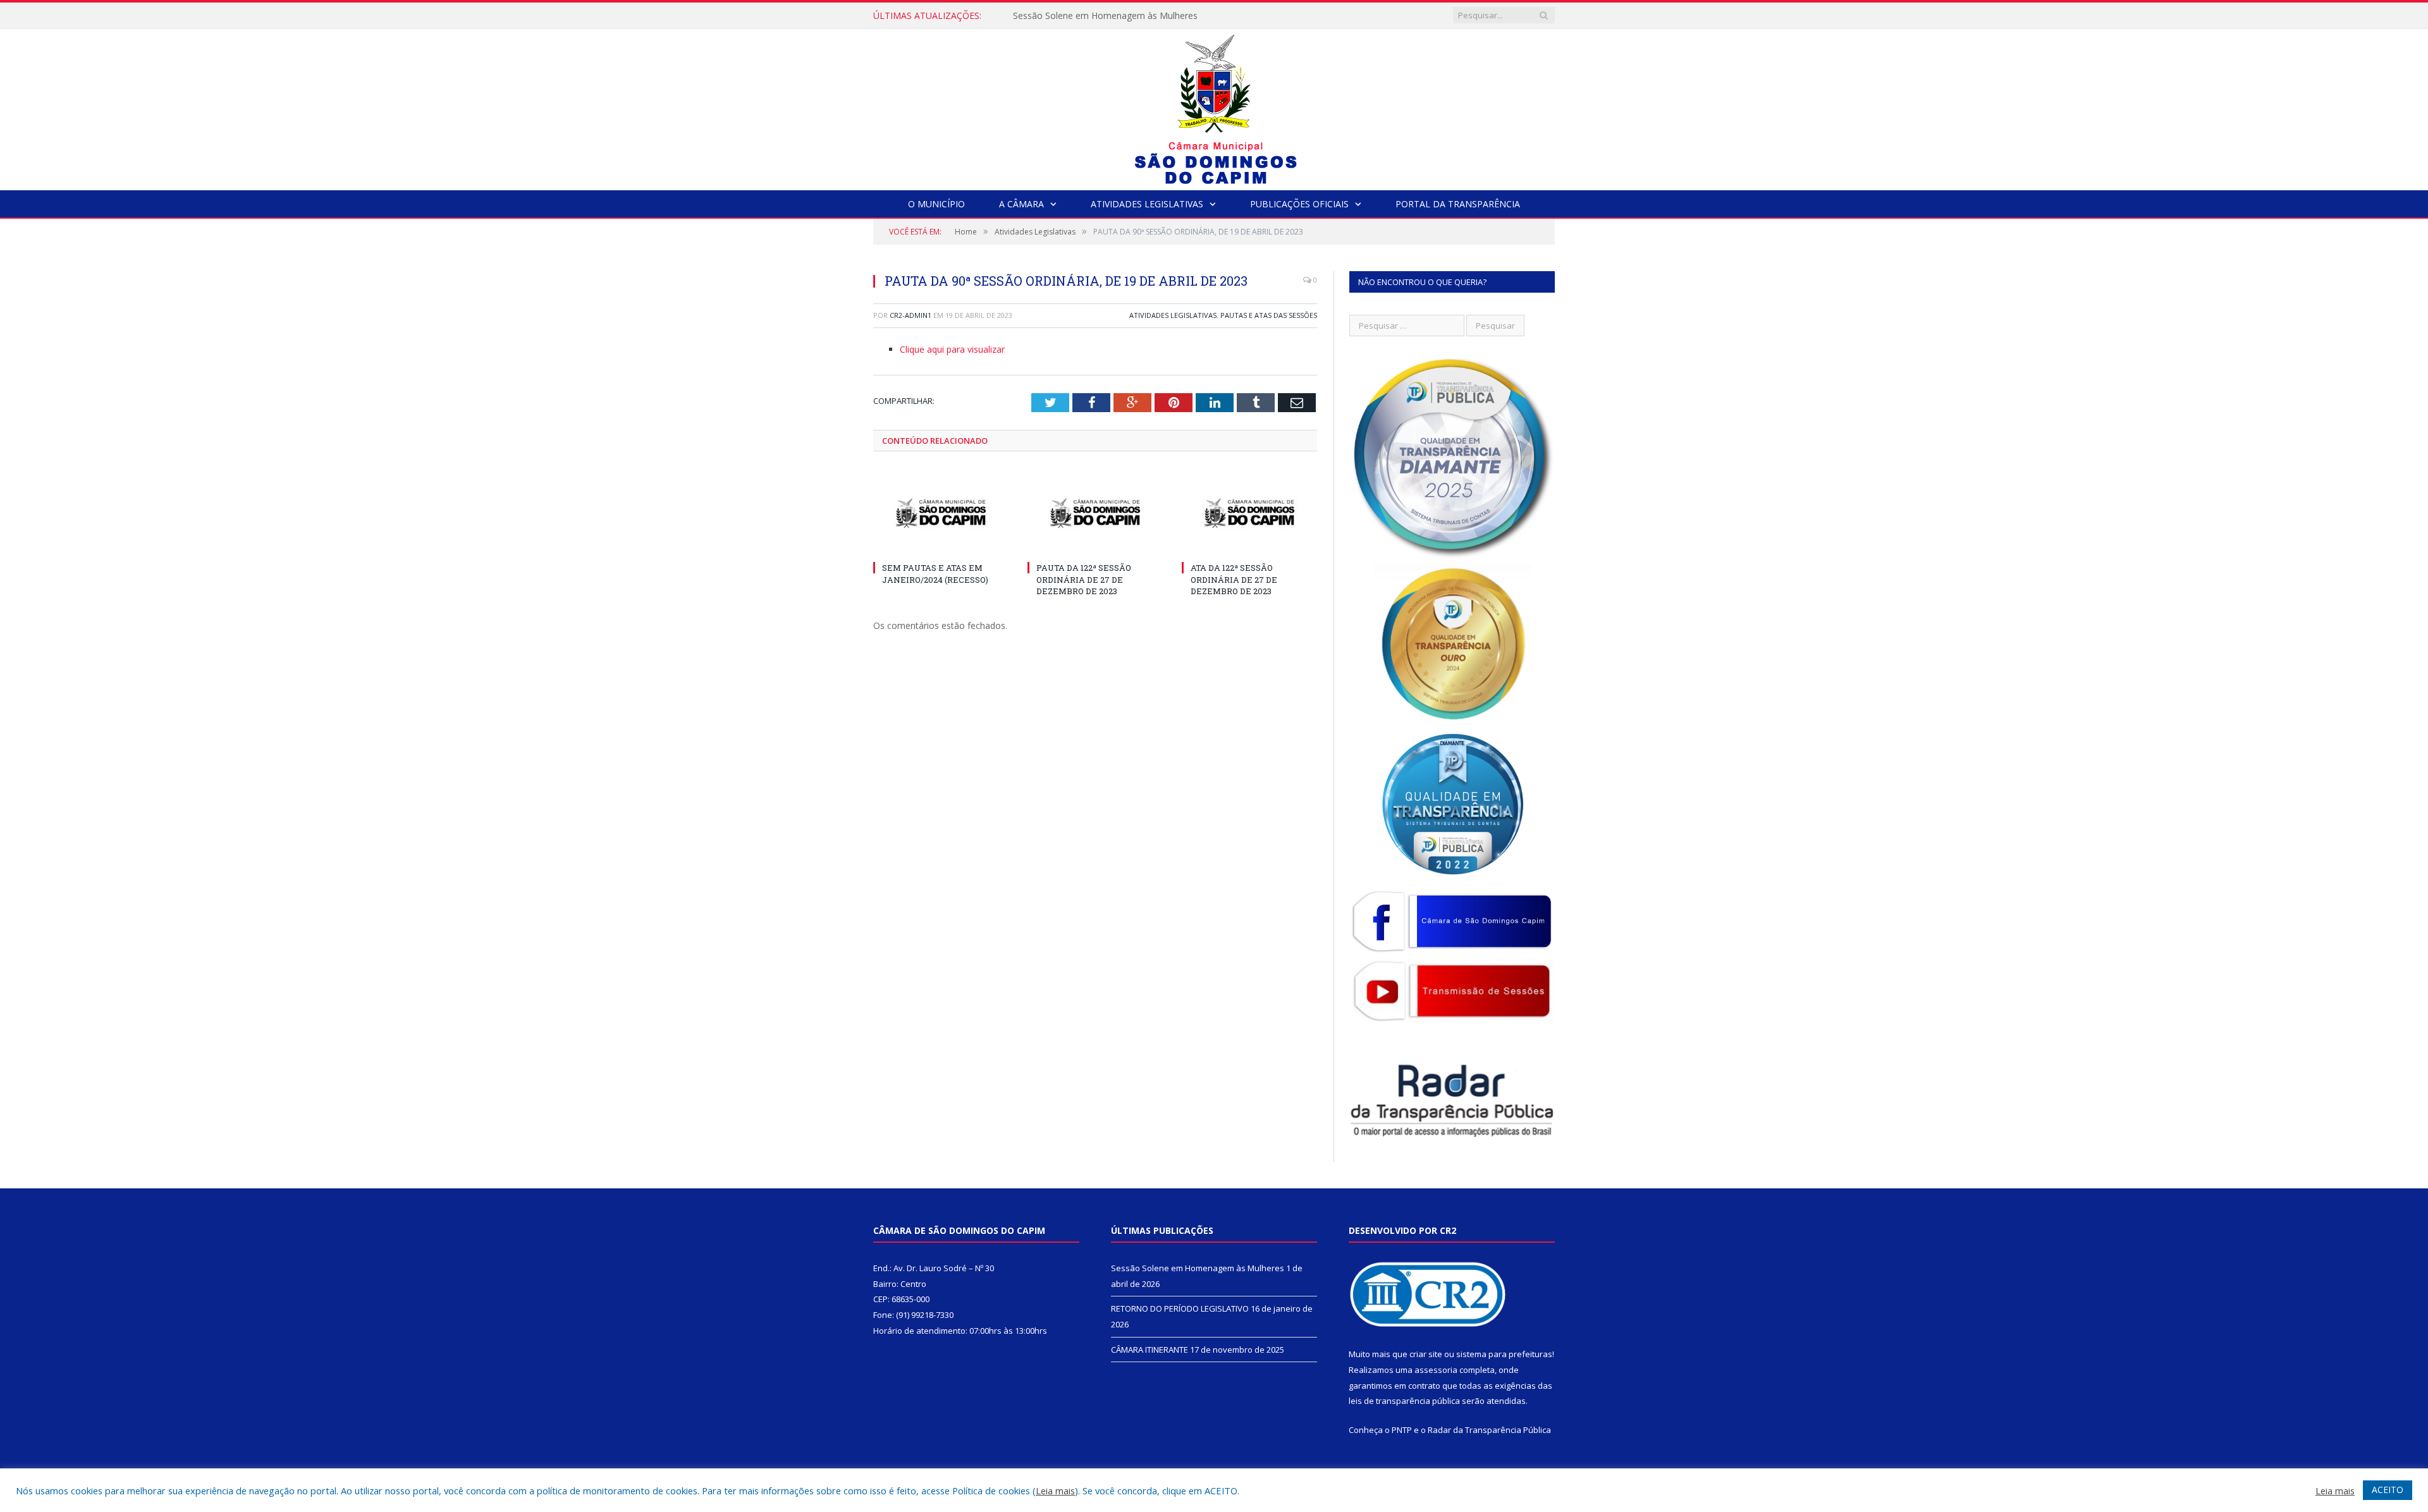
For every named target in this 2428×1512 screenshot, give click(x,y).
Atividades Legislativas (1147, 204)
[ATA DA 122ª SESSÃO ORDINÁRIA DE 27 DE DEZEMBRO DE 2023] (1249, 513)
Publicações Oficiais (1299, 204)
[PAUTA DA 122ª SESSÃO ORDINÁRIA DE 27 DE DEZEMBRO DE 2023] (1095, 513)
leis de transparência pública (1404, 1401)
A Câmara (1021, 204)
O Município (936, 204)
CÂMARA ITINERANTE (1150, 1350)
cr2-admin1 (910, 315)
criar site (1426, 1354)
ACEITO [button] (2388, 1490)
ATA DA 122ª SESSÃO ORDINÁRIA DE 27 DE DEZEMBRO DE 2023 (1234, 579)
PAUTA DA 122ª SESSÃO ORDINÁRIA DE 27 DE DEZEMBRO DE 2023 (1084, 579)
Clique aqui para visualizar (952, 349)
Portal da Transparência (1458, 204)
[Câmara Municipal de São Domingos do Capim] (1214, 107)
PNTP (1402, 1430)
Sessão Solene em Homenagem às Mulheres (1198, 1268)
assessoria (1436, 1370)
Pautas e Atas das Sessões (1269, 315)
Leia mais (1055, 1491)
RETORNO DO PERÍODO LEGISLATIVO (1093, 16)
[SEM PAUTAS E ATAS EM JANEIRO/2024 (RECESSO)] (941, 513)
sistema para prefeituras (1504, 1354)
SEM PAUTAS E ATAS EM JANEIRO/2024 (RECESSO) (935, 573)
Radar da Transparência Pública (1489, 1430)
